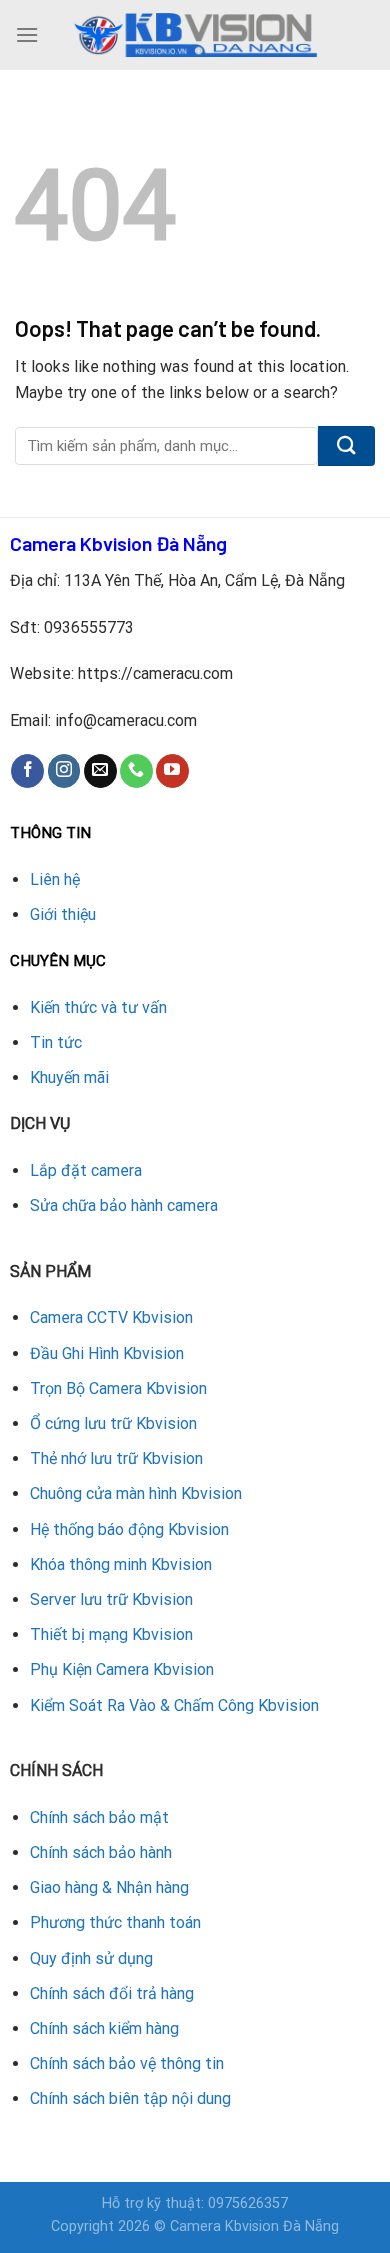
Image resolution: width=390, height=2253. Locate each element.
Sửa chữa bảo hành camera (124, 1205)
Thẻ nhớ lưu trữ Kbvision (116, 1458)
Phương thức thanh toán (115, 1922)
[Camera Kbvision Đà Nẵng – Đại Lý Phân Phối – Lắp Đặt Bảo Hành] (195, 35)
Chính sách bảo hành (101, 1852)
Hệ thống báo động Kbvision (129, 1529)
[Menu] (27, 34)
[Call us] (136, 771)
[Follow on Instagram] (64, 771)
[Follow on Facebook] (27, 771)
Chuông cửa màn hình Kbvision (136, 1493)
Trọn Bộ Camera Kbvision (118, 1388)
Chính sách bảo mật (99, 1817)
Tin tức (56, 1042)
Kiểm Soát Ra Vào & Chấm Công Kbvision (174, 1705)
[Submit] (346, 446)
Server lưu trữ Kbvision (111, 1599)
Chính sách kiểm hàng (104, 2028)
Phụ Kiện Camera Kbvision (122, 1669)
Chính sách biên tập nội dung (130, 2098)
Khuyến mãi (69, 1077)
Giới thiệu (63, 914)
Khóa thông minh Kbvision (121, 1564)
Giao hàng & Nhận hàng (109, 1887)
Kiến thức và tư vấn (98, 1007)
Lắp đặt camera (86, 1170)
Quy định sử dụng (91, 1958)
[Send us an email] (100, 771)
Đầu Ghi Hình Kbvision (107, 1353)
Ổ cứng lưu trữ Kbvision (113, 1423)
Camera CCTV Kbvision (111, 1317)
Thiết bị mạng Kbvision (111, 1634)
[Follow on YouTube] (172, 771)
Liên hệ (55, 879)
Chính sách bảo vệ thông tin (127, 2063)
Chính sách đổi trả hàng (112, 1993)
